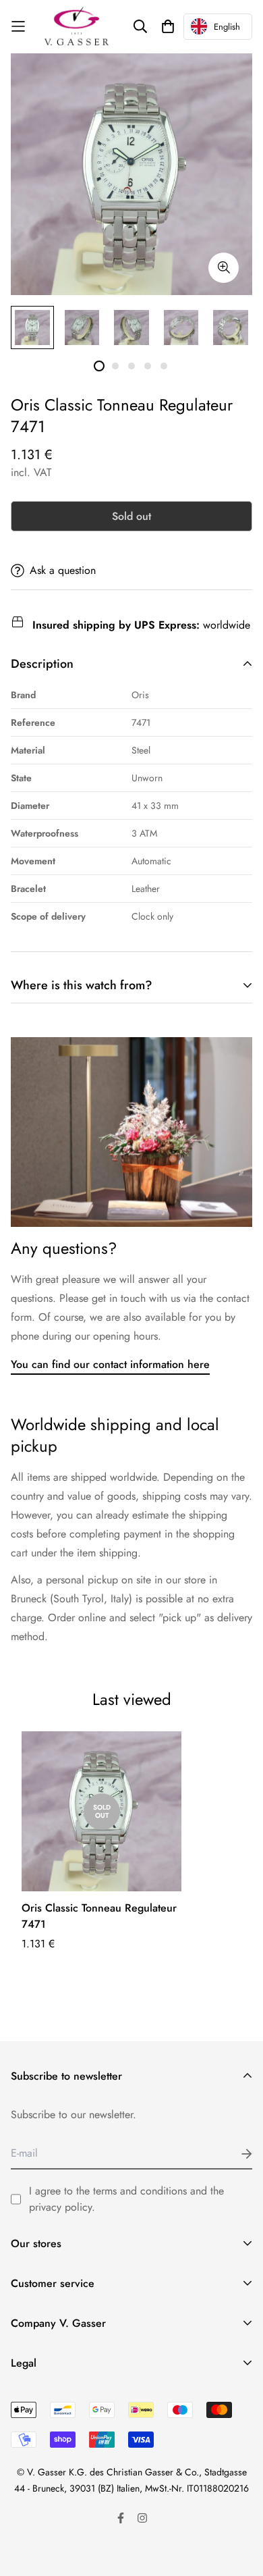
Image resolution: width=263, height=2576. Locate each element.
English (227, 27)
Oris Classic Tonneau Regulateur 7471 (99, 1916)
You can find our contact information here (110, 1364)
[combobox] (218, 27)
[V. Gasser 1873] (77, 27)
